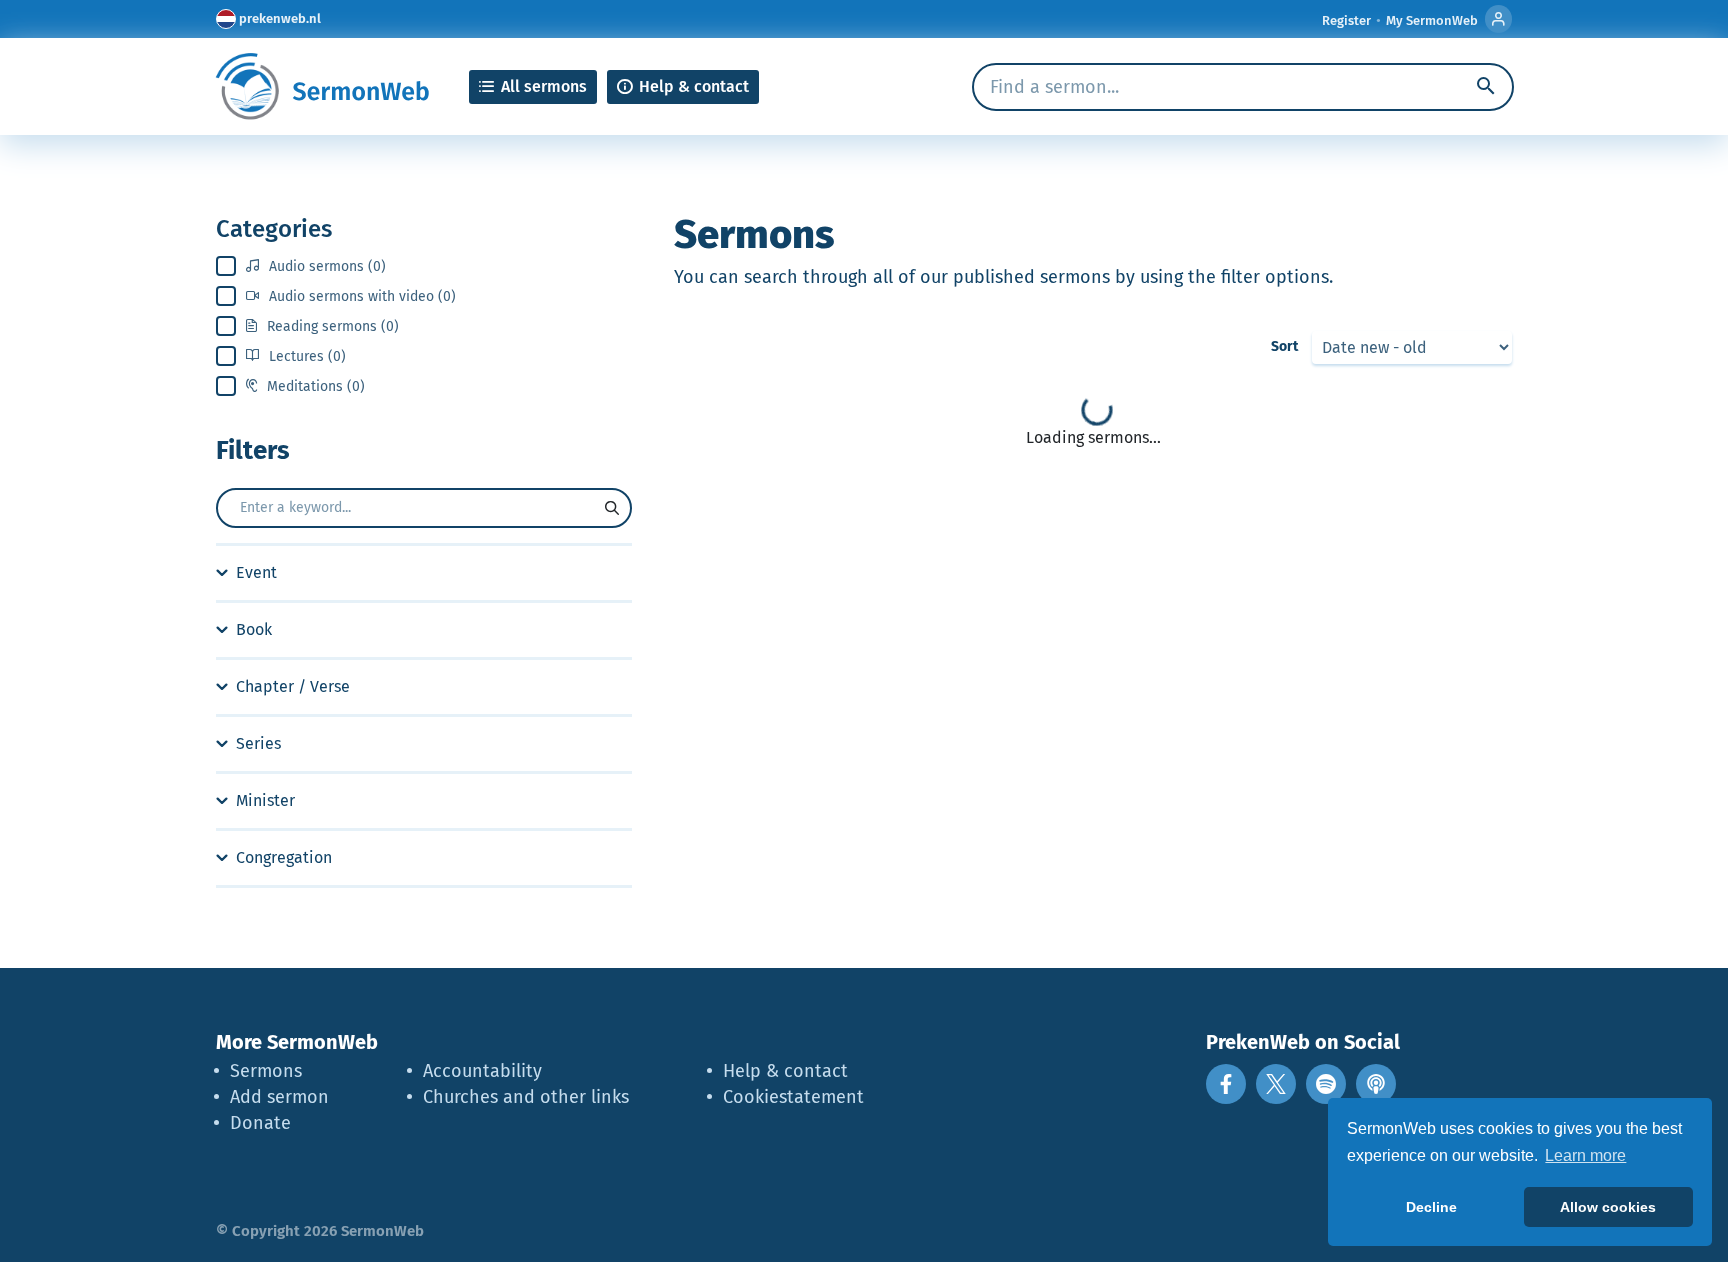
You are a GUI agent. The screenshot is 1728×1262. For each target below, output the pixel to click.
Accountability (482, 1071)
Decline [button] (1431, 1207)
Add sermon (279, 1097)
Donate (260, 1123)
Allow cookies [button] (1608, 1207)
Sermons (266, 1071)
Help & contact (785, 1071)
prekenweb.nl (280, 18)
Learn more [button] (1585, 1155)
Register (1346, 20)
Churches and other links (526, 1097)
